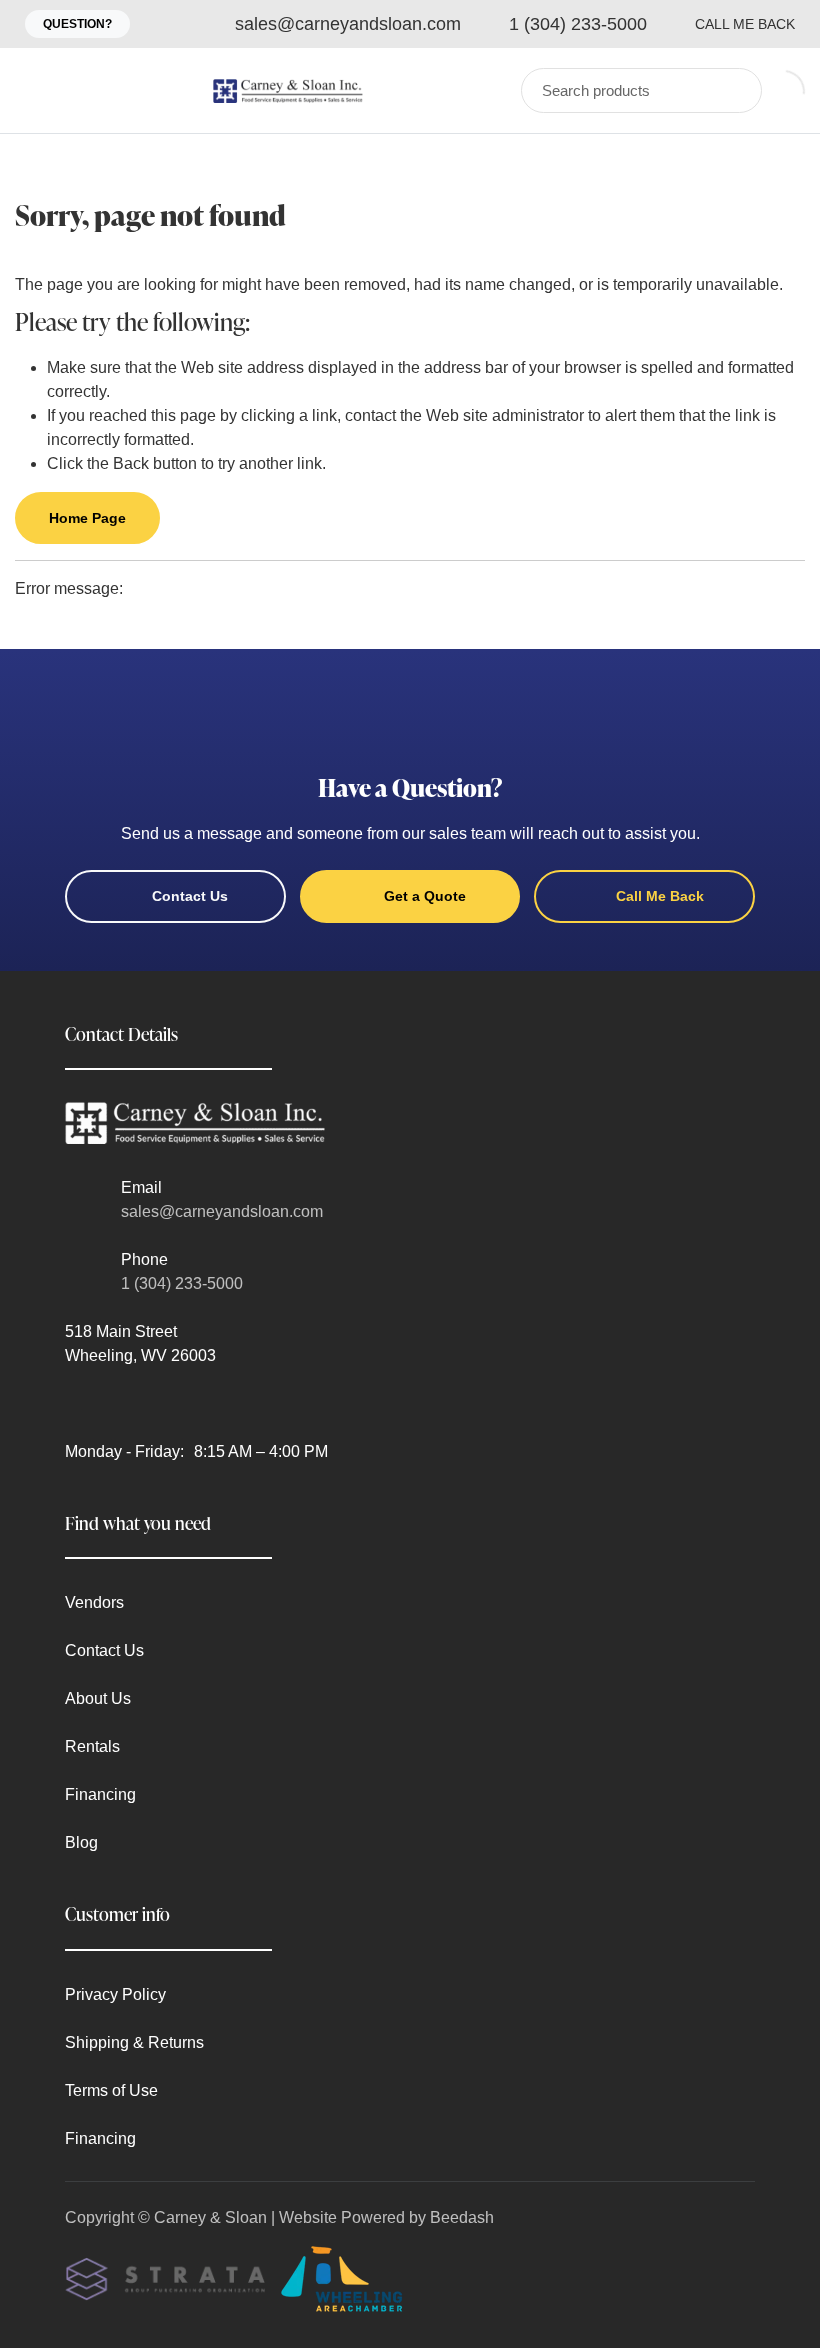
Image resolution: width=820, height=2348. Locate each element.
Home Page (87, 518)
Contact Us (190, 896)
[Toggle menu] (35, 90)
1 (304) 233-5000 (182, 1283)
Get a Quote (425, 896)
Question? (77, 24)
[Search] (733, 90)
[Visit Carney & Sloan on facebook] (74, 1403)
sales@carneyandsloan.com (222, 1211)
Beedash (462, 2217)
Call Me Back (745, 24)
